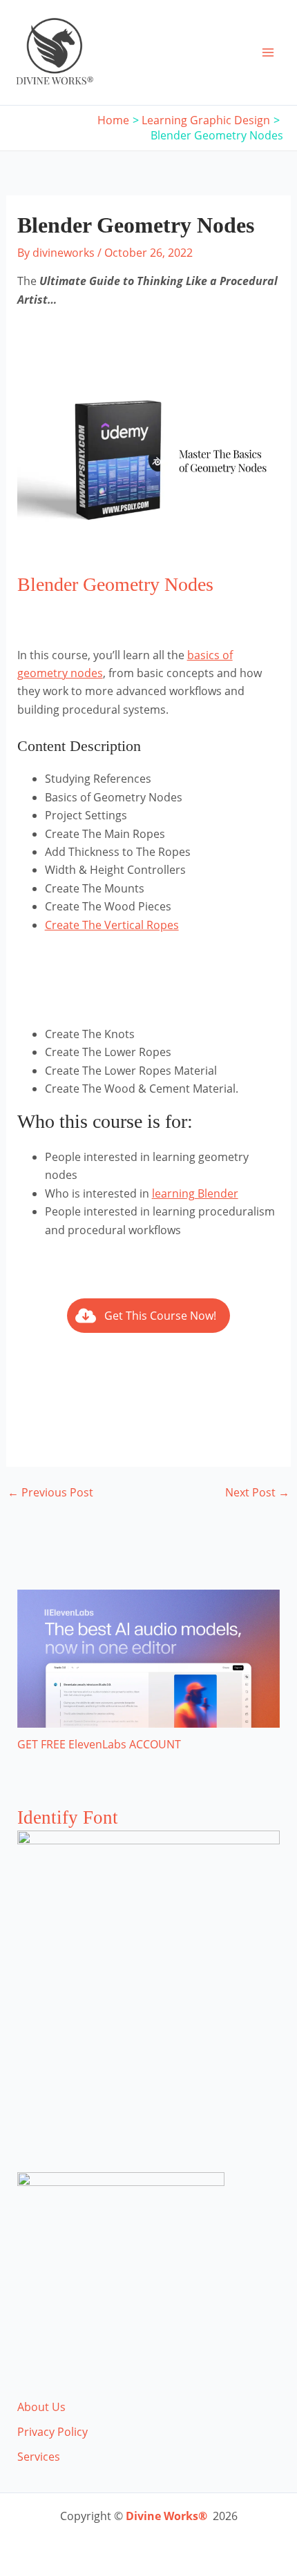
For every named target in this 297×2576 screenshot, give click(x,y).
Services (39, 2457)
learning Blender (195, 1193)
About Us (41, 2407)
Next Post (257, 1492)
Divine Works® (166, 2516)
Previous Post (50, 1492)
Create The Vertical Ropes (112, 925)
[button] (148, 1316)
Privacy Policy (52, 2432)
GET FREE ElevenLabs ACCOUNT (99, 1744)
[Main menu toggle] (268, 52)
